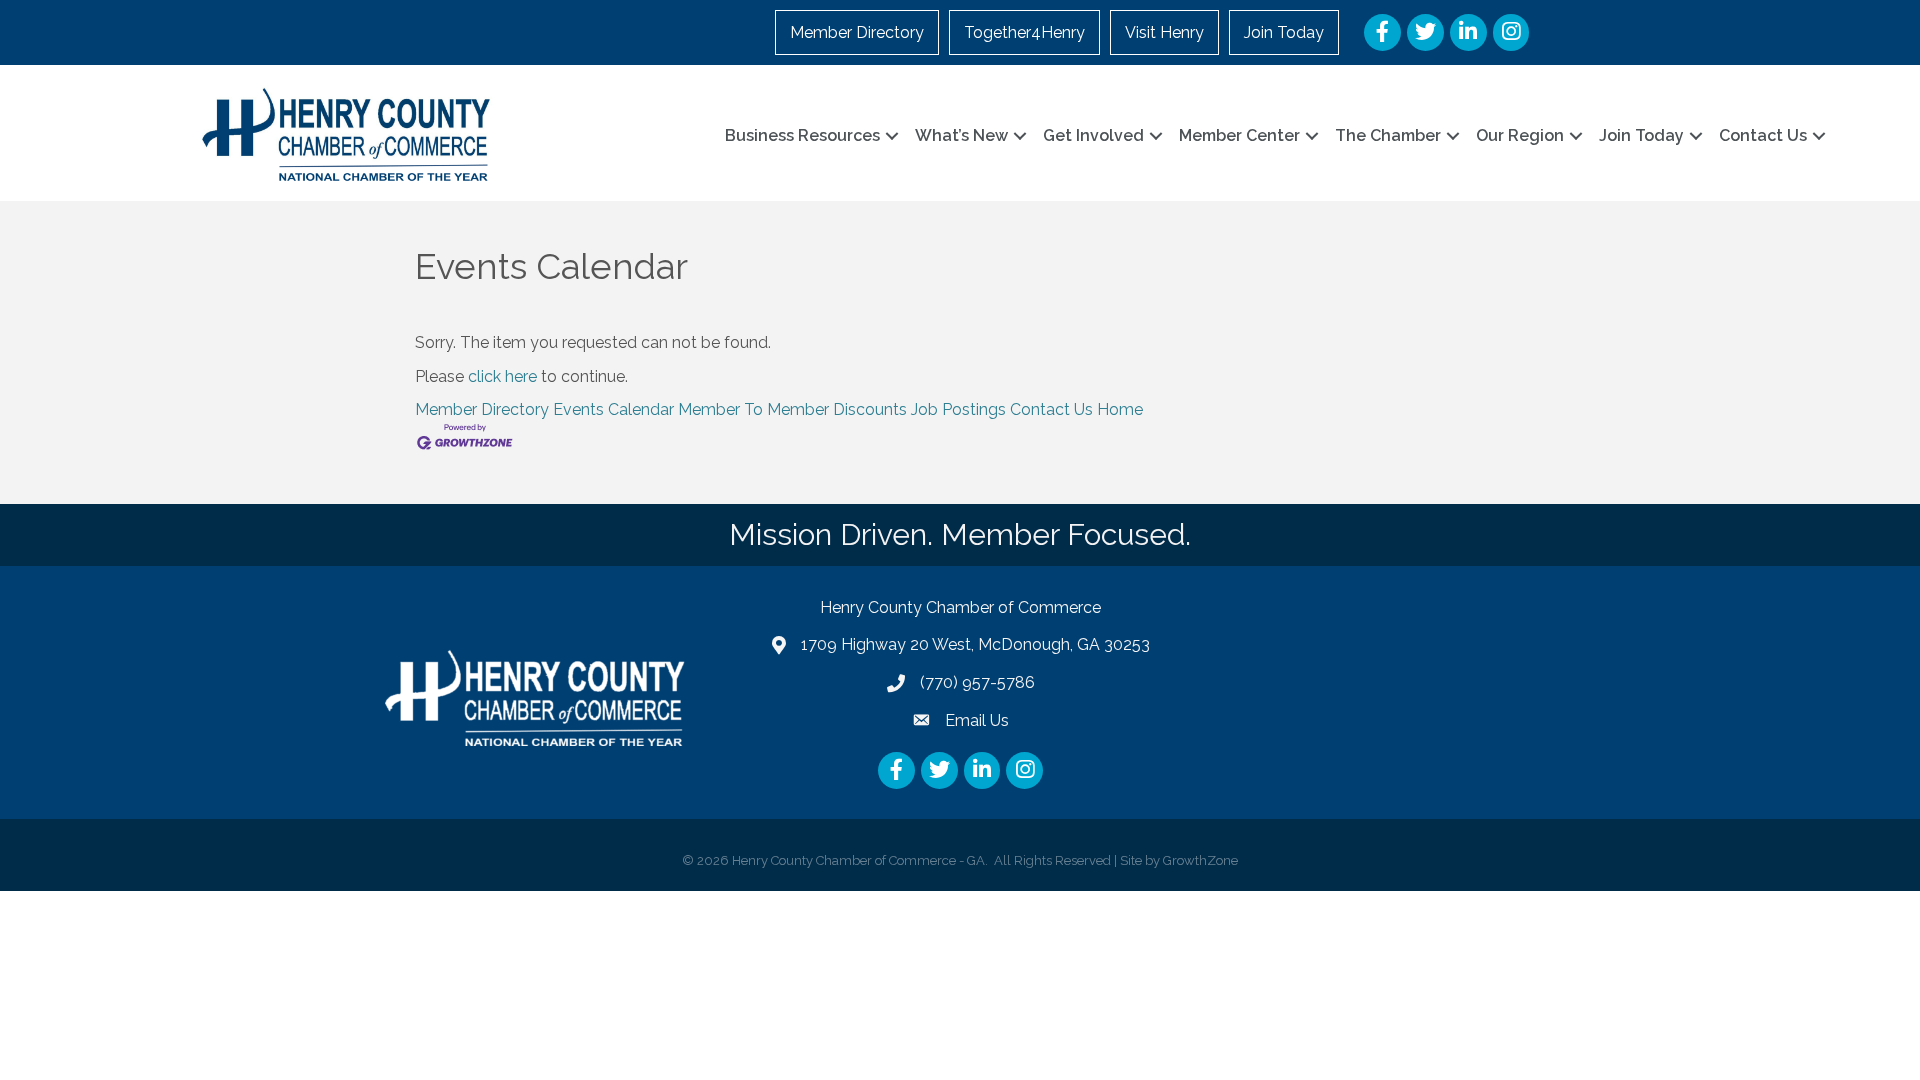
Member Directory (857, 32)
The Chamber (1388, 135)
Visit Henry (1164, 32)
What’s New (961, 135)
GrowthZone (1200, 860)
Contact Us (1763, 135)
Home (1120, 409)
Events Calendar (613, 409)
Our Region (1520, 135)
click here (502, 376)
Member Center (1239, 135)
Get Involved (1093, 135)
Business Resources (802, 135)
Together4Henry (1024, 32)
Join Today (1284, 32)
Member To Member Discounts (792, 409)
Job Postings (958, 409)
